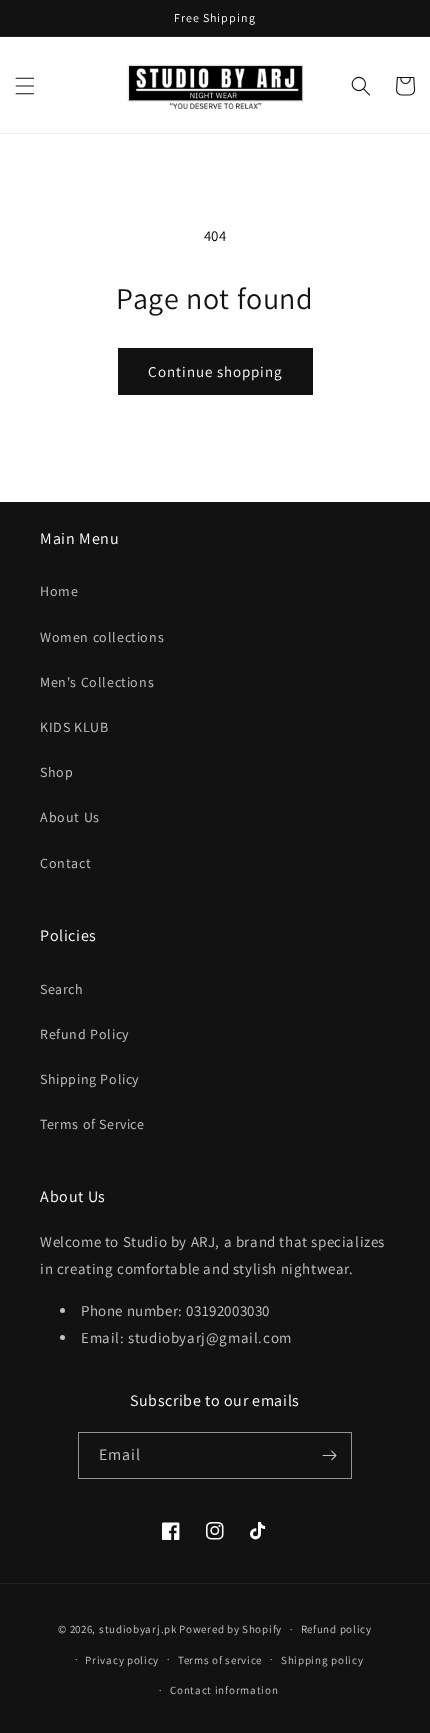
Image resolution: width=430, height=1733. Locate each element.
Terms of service (220, 1660)
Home (59, 591)
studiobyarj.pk (138, 1629)
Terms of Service (92, 1124)
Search (62, 989)
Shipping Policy (89, 1079)
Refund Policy (84, 1034)
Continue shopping (215, 371)
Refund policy (336, 1629)
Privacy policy (122, 1660)
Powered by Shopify (230, 1629)
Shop (56, 772)
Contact (65, 863)
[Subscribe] (329, 1455)
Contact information (224, 1690)
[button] (25, 86)
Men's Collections (97, 682)
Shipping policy (322, 1660)
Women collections (102, 637)
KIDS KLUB (74, 727)
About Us (70, 817)
